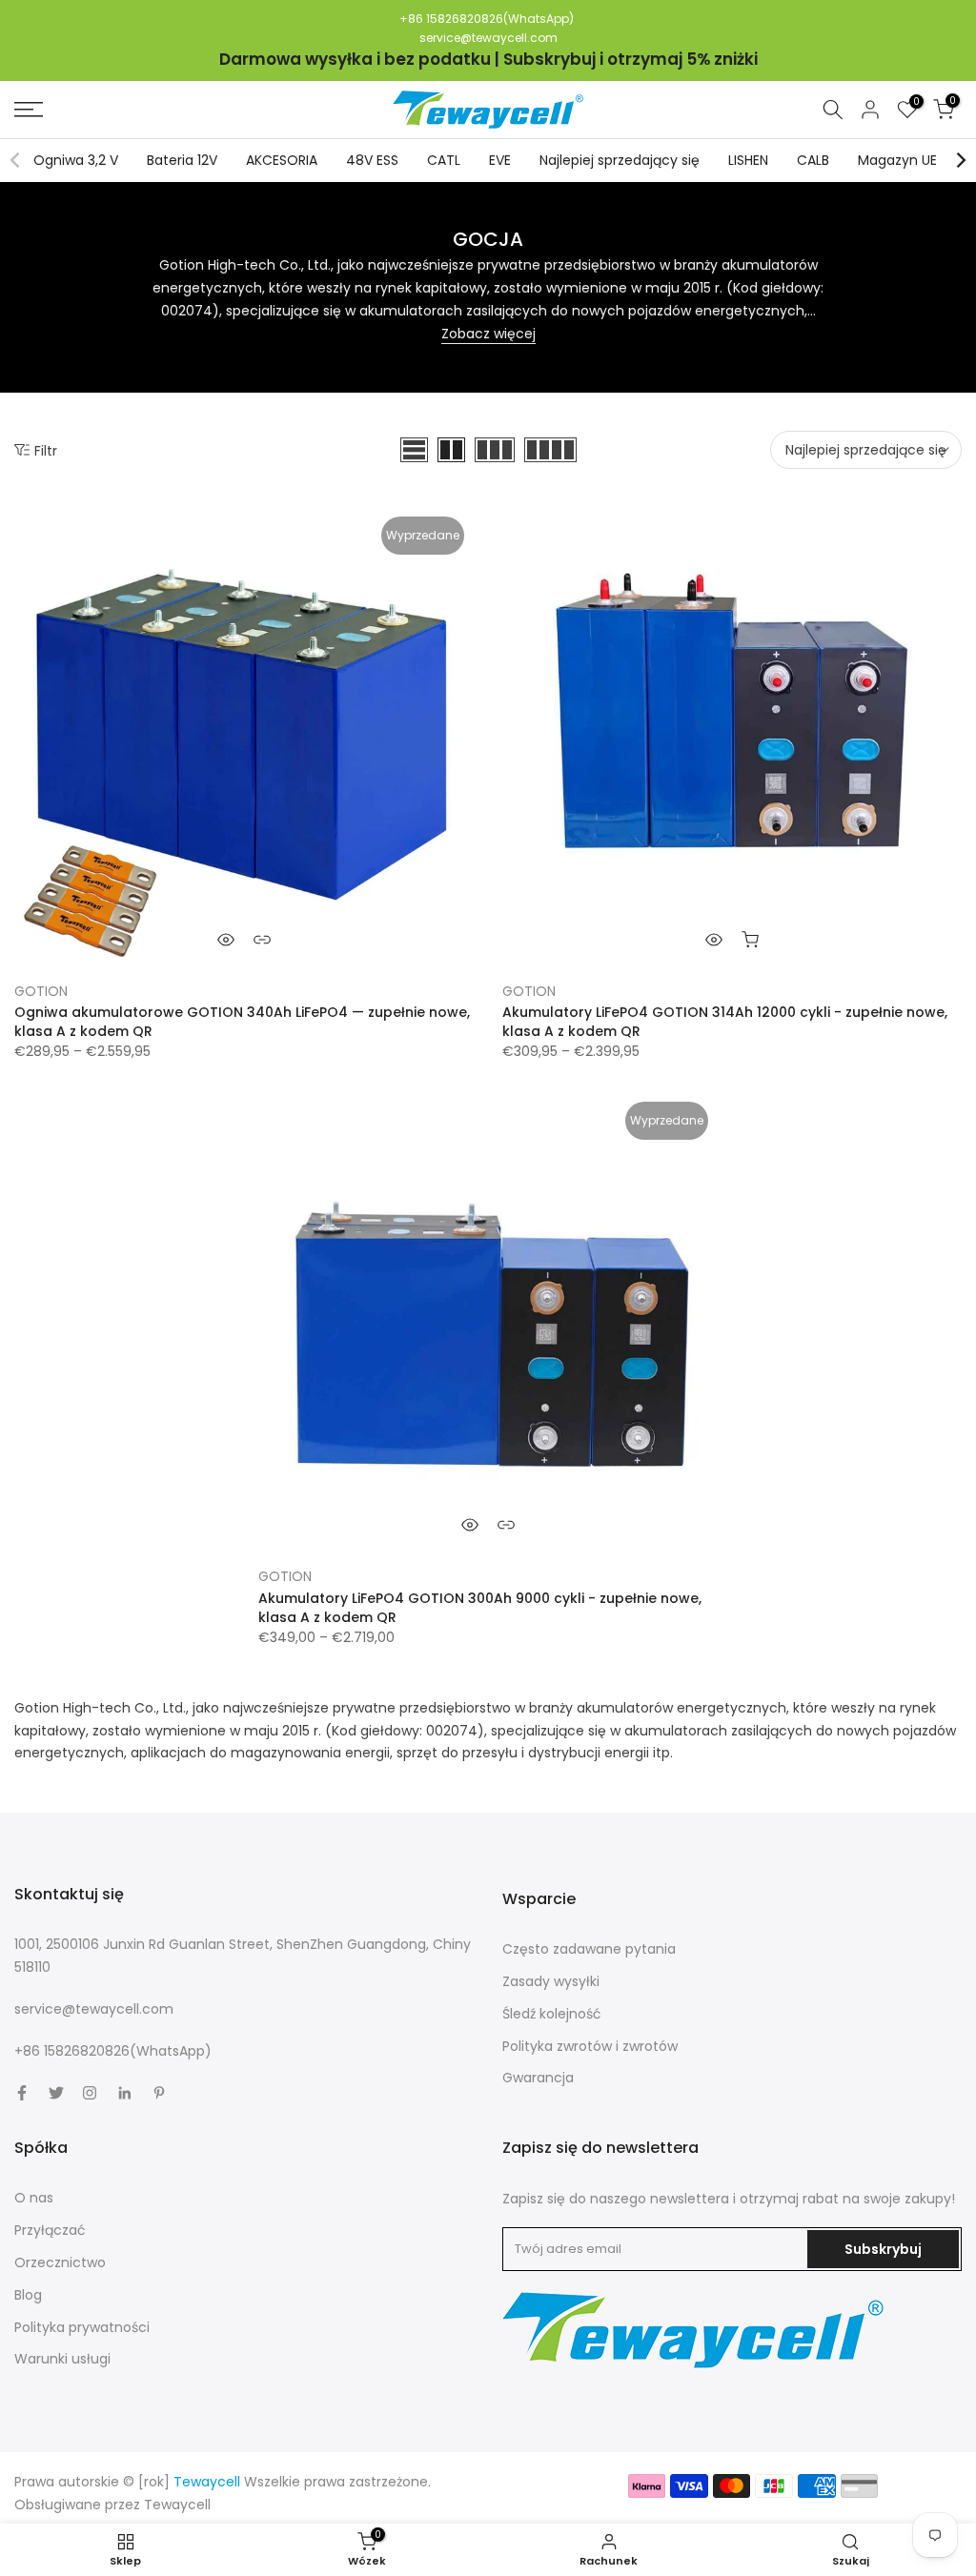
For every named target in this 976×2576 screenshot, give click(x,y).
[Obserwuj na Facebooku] (22, 2093)
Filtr (46, 450)
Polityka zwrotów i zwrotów (590, 2046)
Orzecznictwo (60, 2262)
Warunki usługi (62, 2359)
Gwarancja (538, 2078)
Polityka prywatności (82, 2327)
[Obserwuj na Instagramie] (90, 2093)
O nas (34, 2198)
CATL (444, 160)
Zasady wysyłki (551, 1981)
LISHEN (748, 160)
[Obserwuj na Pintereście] (159, 2093)
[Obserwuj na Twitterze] (56, 2093)
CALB (813, 160)
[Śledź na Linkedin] (124, 2093)
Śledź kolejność (552, 2014)
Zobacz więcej (488, 334)
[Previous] (16, 160)
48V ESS (372, 160)
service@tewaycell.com (488, 38)
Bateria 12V (182, 160)
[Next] (960, 160)
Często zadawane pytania (589, 1949)
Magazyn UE (897, 160)
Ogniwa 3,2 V (76, 160)
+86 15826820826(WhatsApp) (487, 19)
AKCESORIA (282, 160)
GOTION (41, 991)
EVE (500, 160)
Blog (28, 2295)
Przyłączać (50, 2230)
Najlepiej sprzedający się (620, 160)
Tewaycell (177, 2505)
